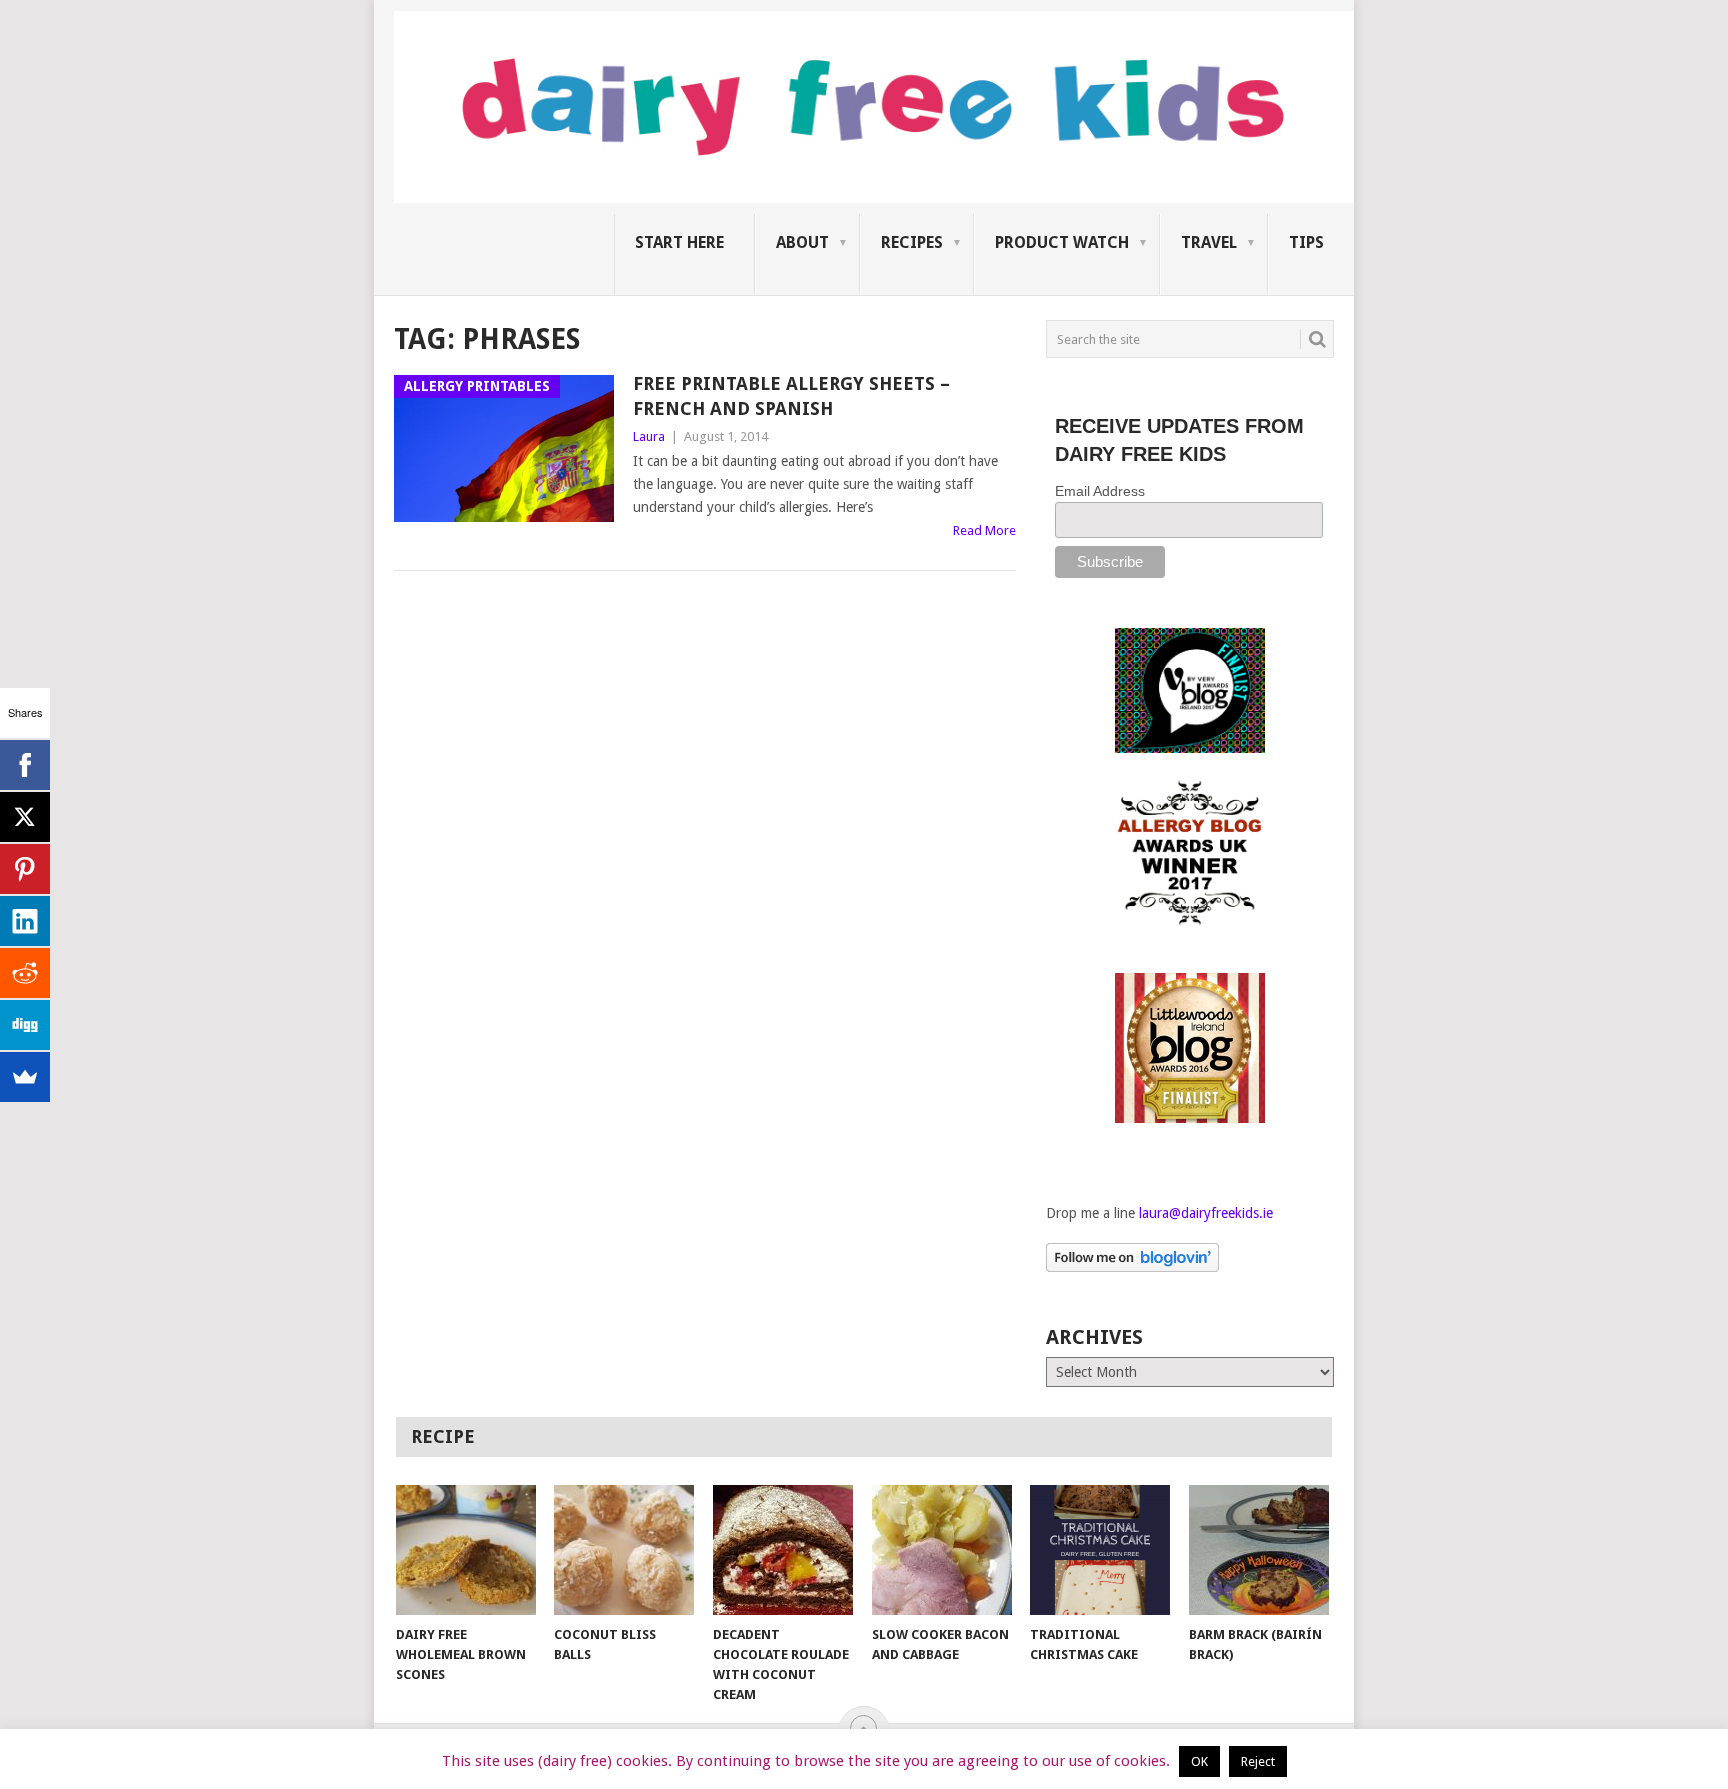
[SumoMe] (25, 1077)
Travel (1209, 242)
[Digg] (25, 1025)
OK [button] (1199, 1761)
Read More (984, 530)
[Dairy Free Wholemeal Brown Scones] (466, 1550)
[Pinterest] (25, 869)
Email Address (1100, 491)
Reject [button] (1258, 1761)
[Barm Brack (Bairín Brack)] (1259, 1550)
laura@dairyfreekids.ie (1206, 1213)
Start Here (679, 242)
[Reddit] (25, 973)
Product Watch (1062, 242)
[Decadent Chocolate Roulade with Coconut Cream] (783, 1550)
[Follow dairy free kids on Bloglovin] (1132, 1267)
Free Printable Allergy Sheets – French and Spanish (791, 396)
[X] (25, 817)
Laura (649, 436)
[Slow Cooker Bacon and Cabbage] (942, 1550)
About (802, 242)
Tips (1306, 242)
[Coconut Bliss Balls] (624, 1550)
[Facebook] (25, 765)
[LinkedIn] (25, 921)
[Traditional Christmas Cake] (1100, 1550)
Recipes (912, 242)
